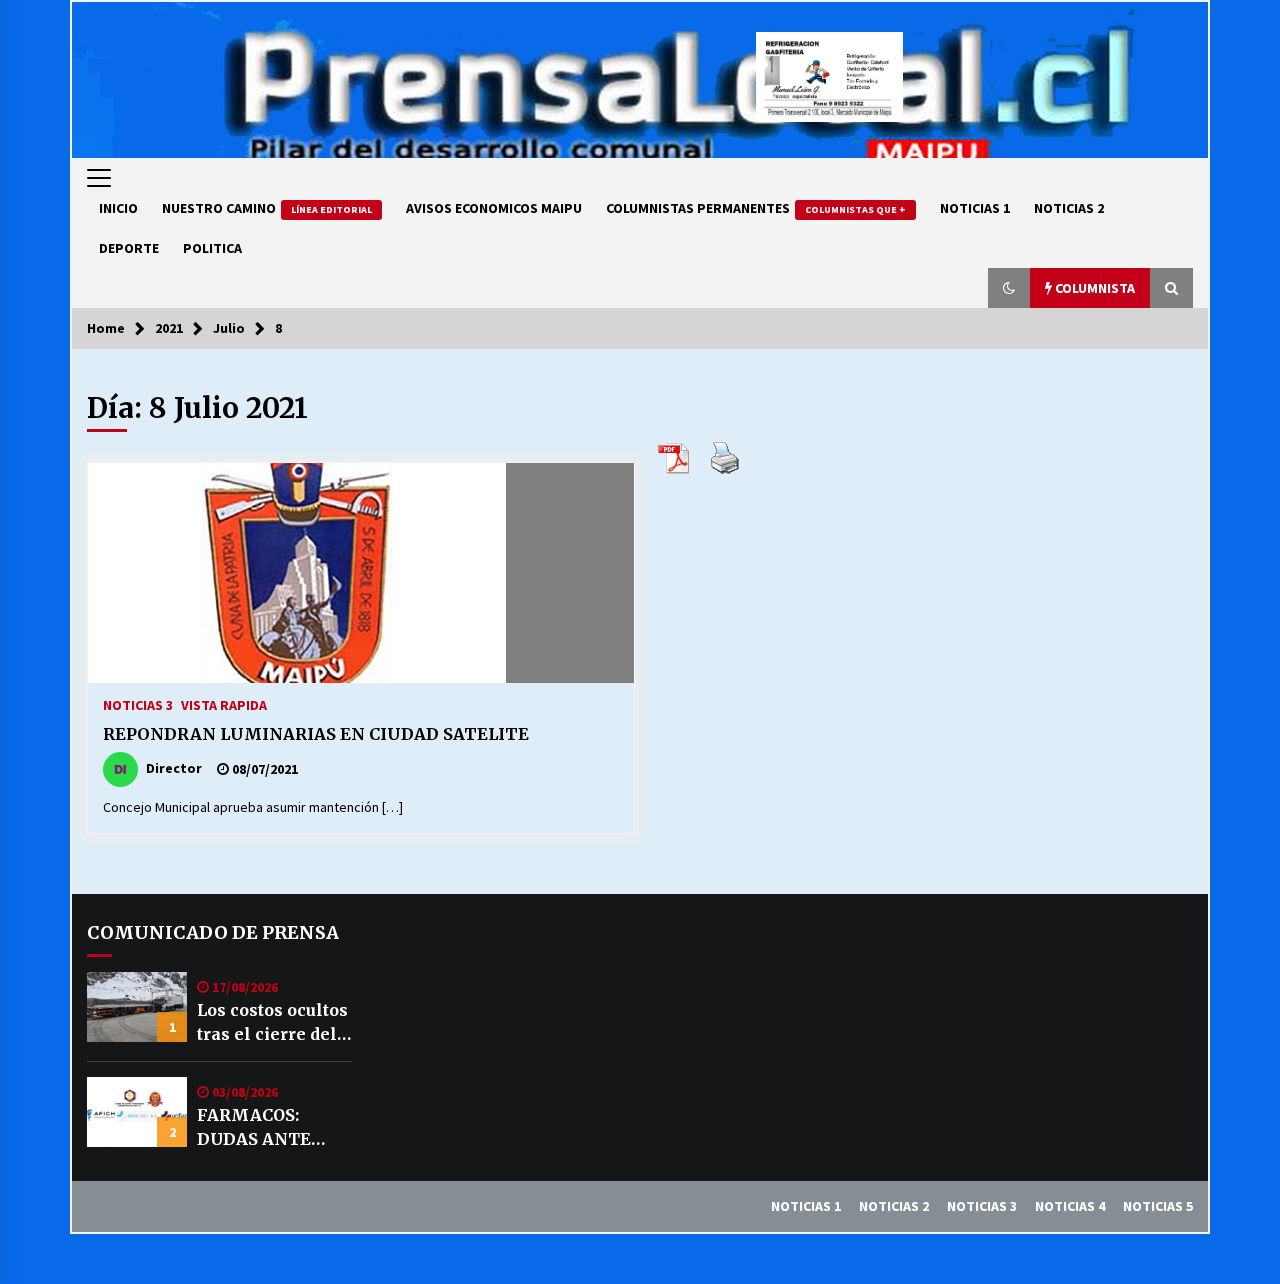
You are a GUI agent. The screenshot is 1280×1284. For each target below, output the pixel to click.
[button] (1009, 288)
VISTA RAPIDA (224, 704)
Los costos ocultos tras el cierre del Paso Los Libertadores (272, 1023)
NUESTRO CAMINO (267, 208)
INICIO (118, 208)
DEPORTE (129, 248)
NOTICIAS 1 (975, 208)
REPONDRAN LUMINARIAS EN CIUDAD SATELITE (316, 734)
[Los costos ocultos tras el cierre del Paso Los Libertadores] (137, 1007)
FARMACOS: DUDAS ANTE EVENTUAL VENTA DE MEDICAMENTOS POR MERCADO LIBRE (272, 1128)
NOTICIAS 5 (1158, 1206)
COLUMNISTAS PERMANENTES (756, 208)
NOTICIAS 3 (138, 704)
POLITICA (212, 248)
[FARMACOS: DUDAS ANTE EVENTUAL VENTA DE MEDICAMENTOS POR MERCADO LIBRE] (137, 1112)
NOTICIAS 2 (1069, 208)
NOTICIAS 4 (1070, 1206)
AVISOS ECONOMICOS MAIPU (494, 208)
